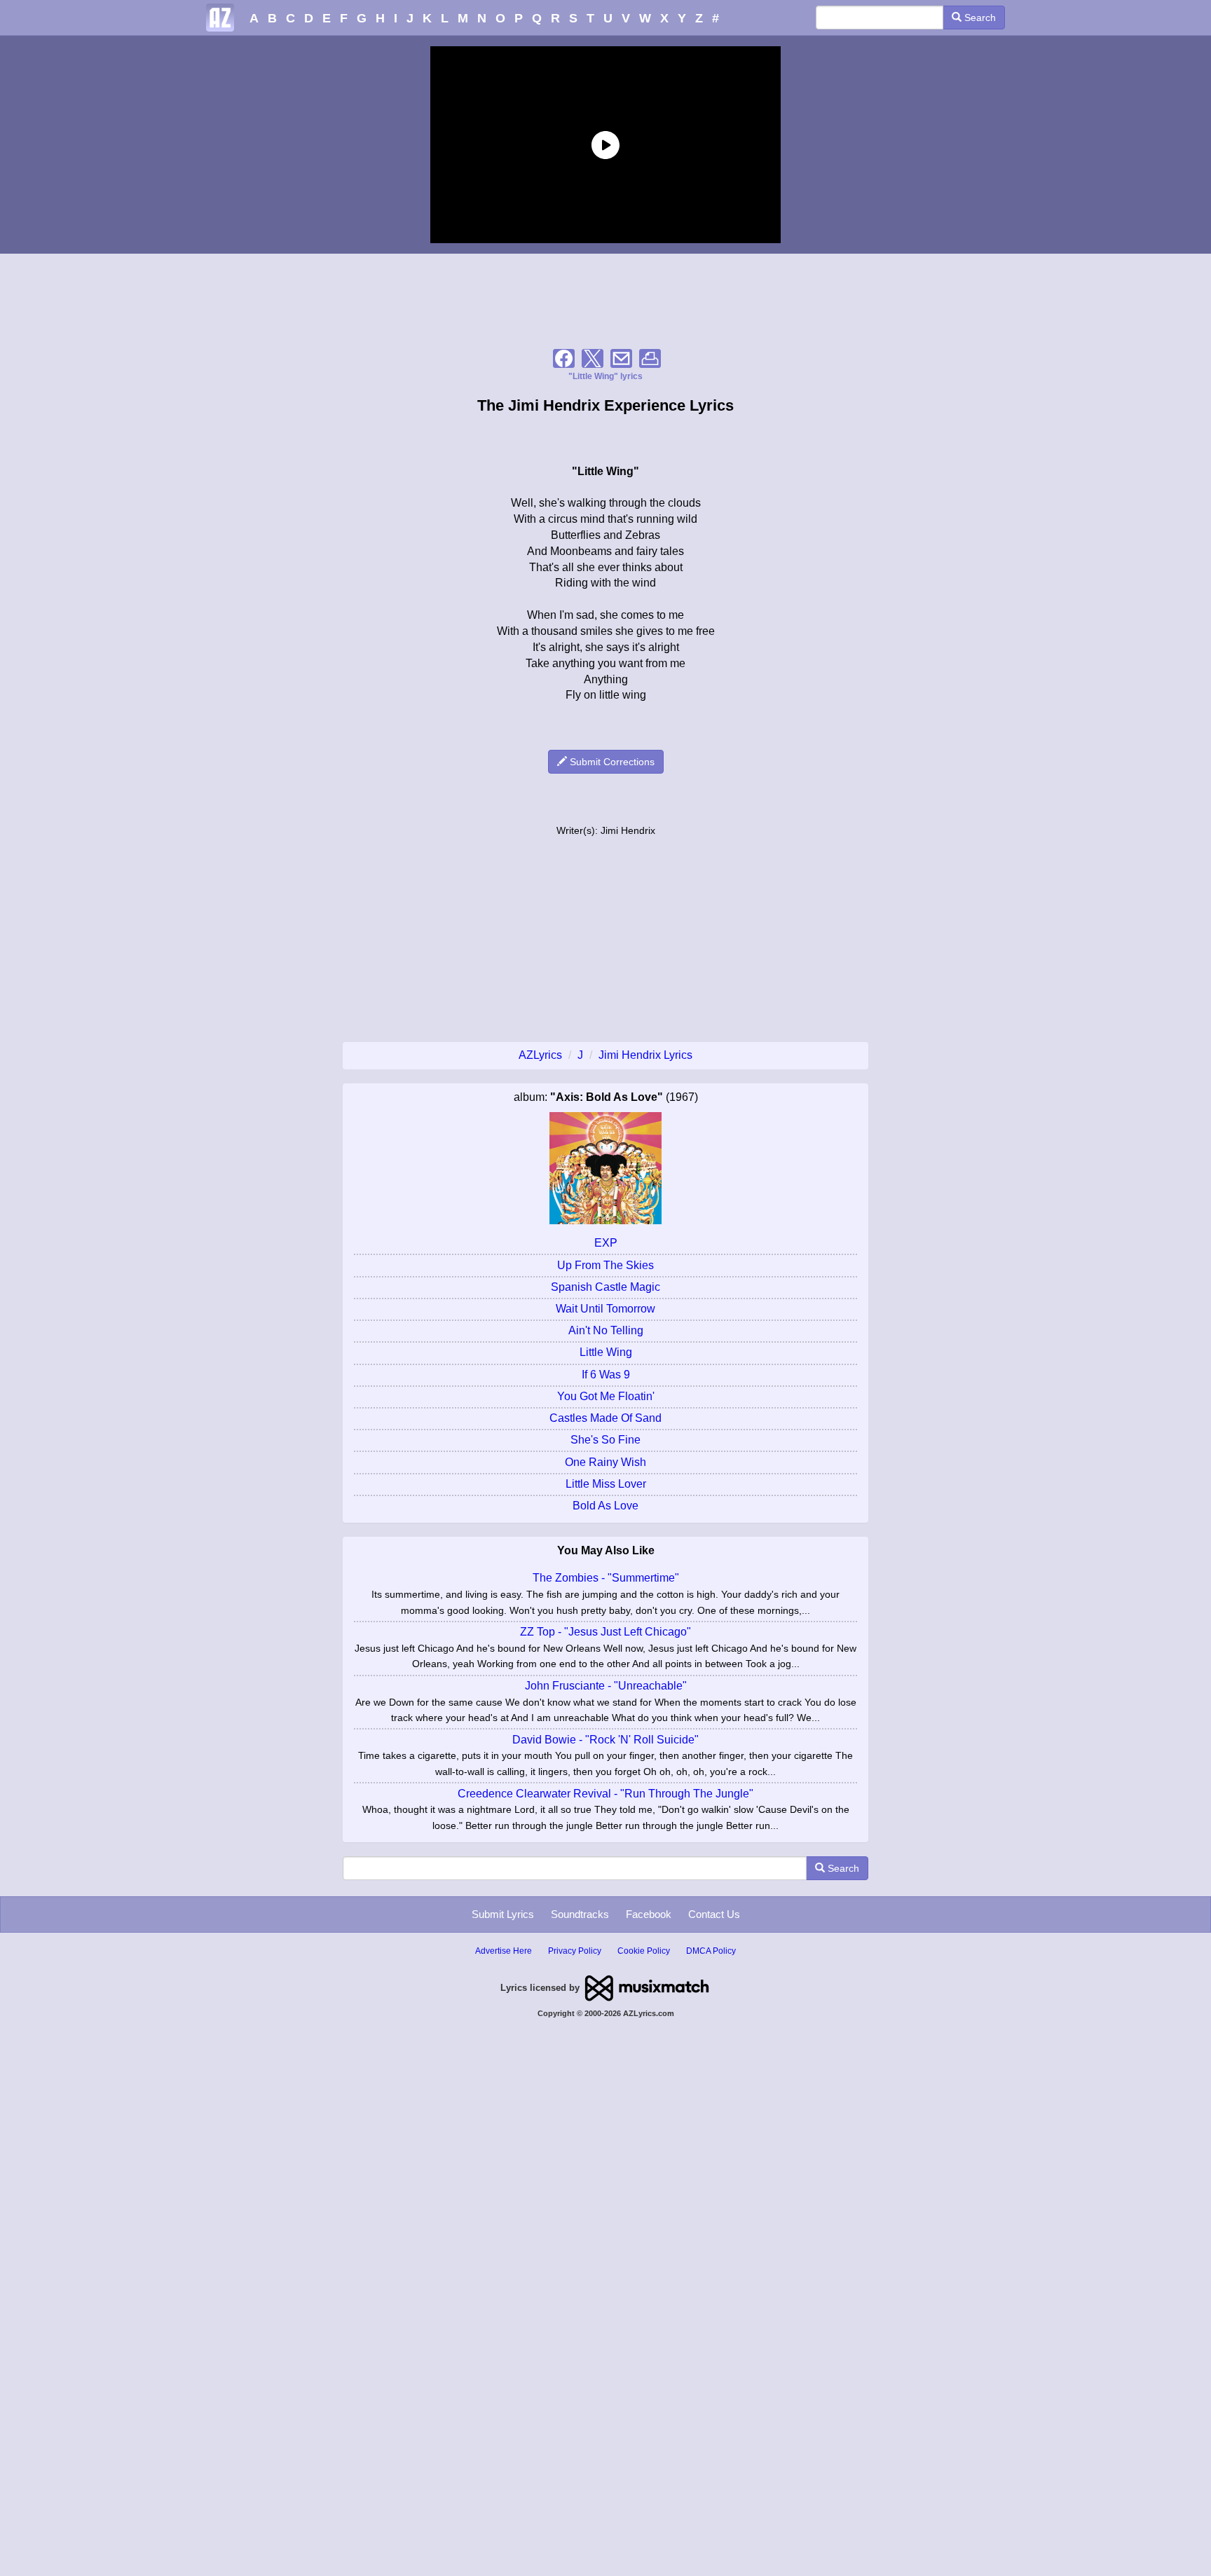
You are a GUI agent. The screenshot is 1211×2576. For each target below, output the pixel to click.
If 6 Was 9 (606, 1375)
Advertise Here (504, 1951)
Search (979, 18)
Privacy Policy (575, 1951)
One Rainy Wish (605, 1462)
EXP (606, 1243)
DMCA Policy (711, 1951)
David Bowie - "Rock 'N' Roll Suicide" (605, 1740)
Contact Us (714, 1914)
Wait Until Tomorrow (605, 1309)
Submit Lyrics (503, 1914)
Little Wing (606, 1352)
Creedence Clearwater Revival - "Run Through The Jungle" (605, 1794)
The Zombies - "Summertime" (606, 1578)
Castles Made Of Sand (605, 1418)
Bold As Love (605, 1506)
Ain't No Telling (606, 1330)
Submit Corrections (611, 762)
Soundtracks (580, 1914)
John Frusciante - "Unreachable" (606, 1686)
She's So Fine (605, 1440)
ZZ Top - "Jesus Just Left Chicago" (605, 1632)
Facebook (649, 1914)
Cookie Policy (644, 1951)
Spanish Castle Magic (605, 1287)
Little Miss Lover (606, 1484)
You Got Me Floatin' (606, 1396)
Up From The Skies (605, 1265)
